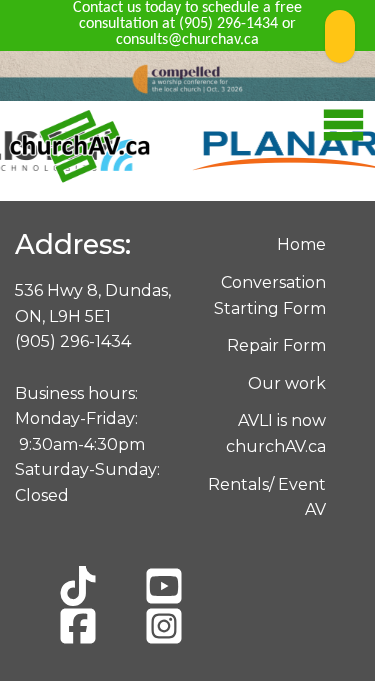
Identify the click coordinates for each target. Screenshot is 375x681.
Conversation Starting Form (270, 295)
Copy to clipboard (340, 36)
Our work (287, 383)
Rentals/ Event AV (267, 497)
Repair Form (276, 345)
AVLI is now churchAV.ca (276, 433)
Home (301, 244)
